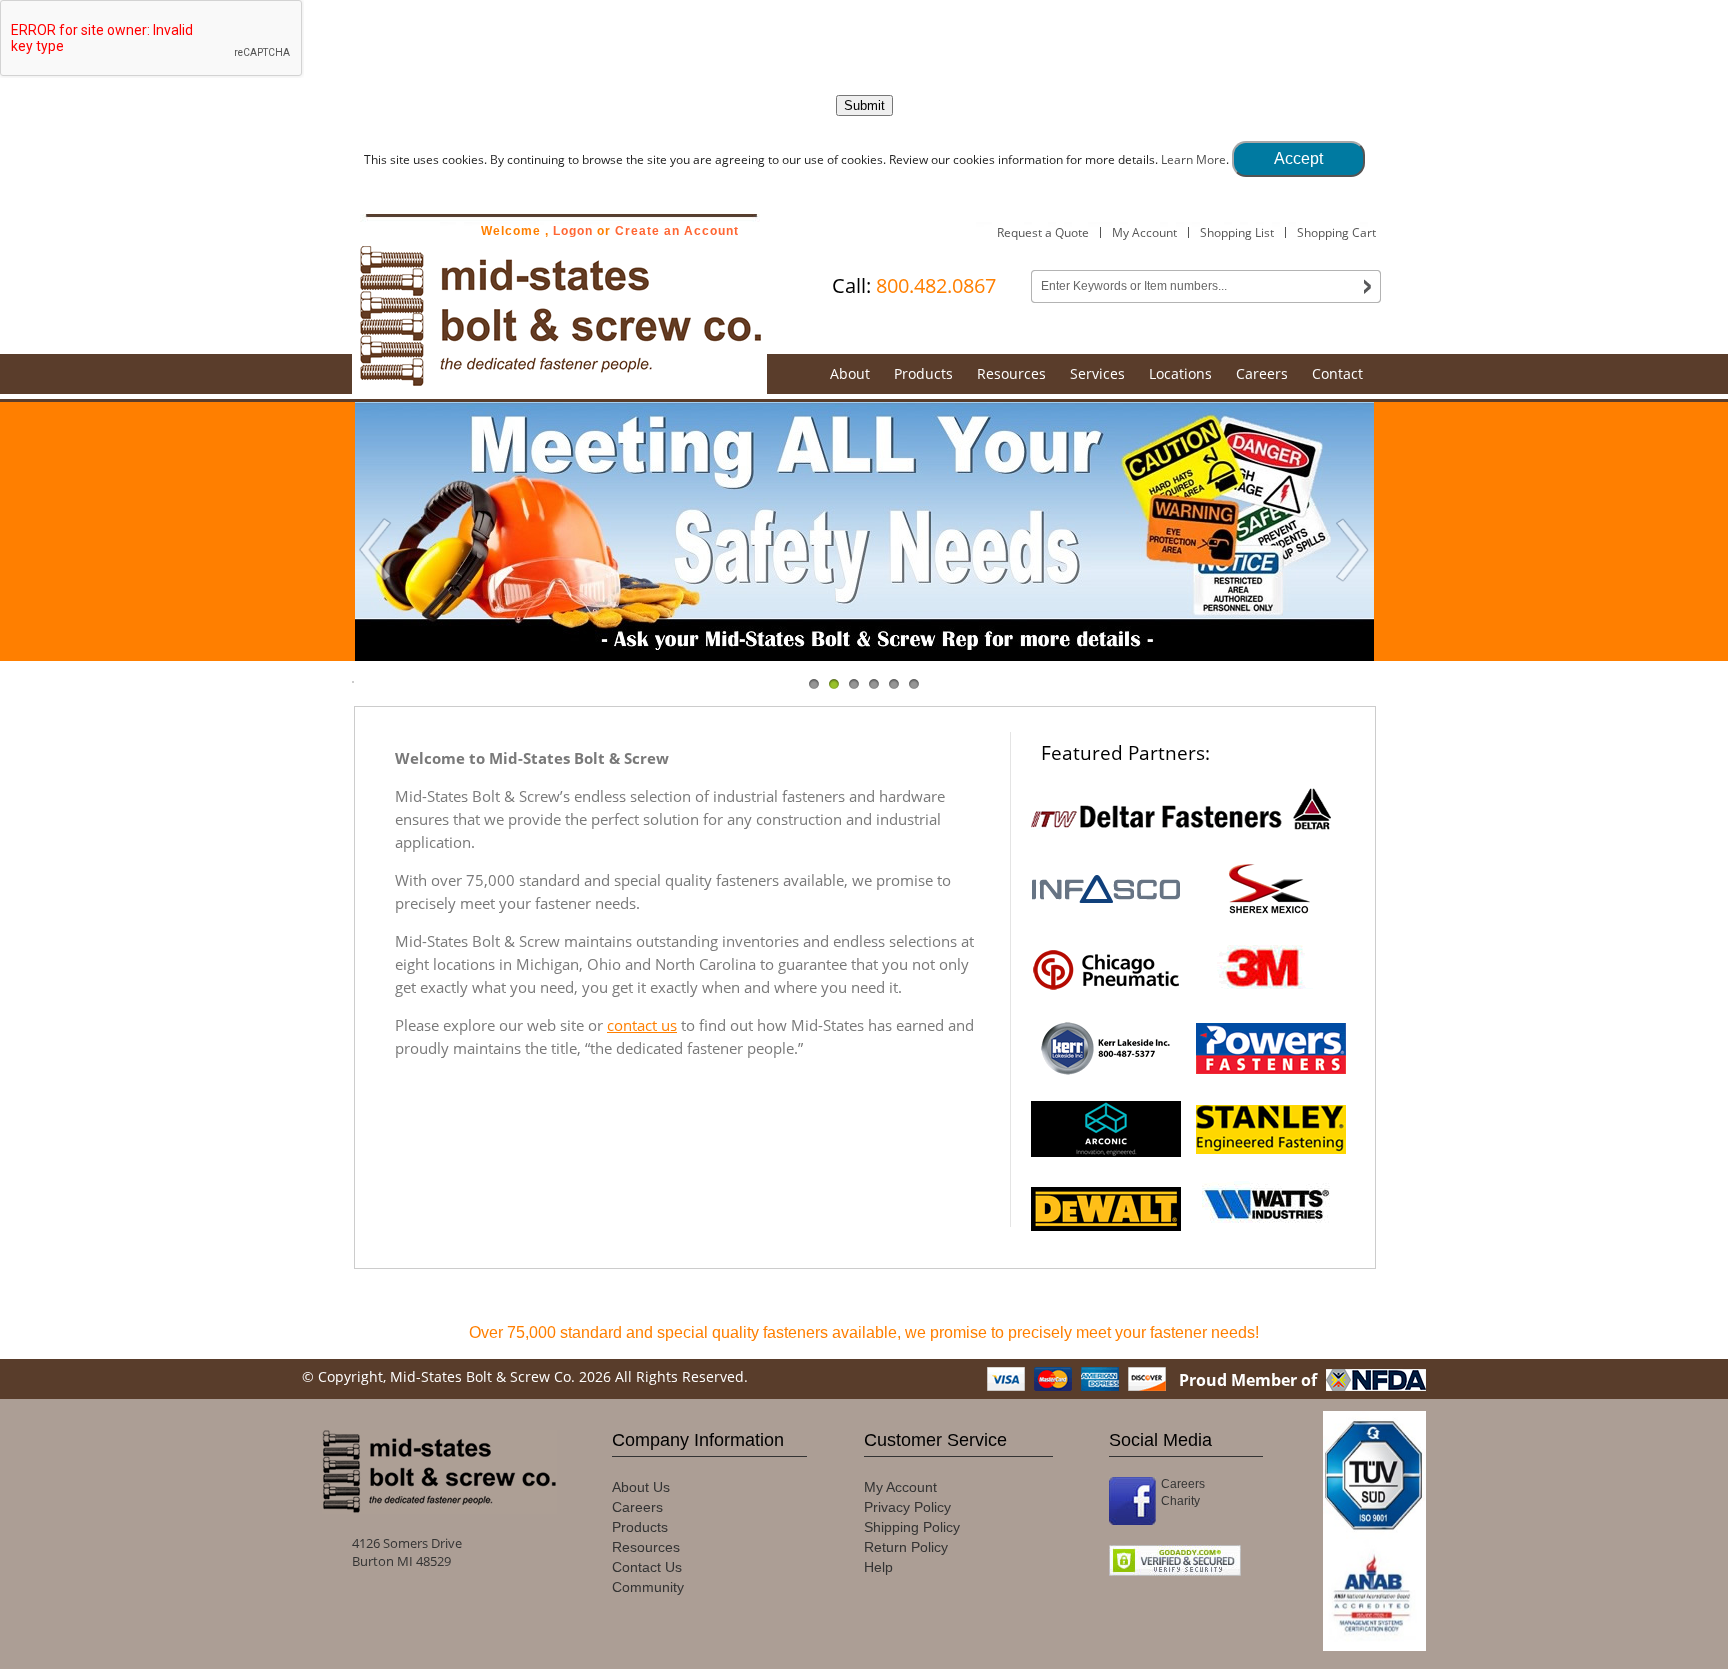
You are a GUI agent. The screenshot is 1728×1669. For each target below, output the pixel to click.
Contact (1337, 373)
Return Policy (906, 1547)
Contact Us (647, 1567)
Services (1097, 373)
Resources (1011, 373)
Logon (573, 231)
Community (648, 1587)
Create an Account (677, 231)
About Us (641, 1487)
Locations (1180, 373)
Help (878, 1567)
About (850, 373)
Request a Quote (1043, 232)
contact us (642, 1025)
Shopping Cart (1336, 232)
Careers (1262, 373)
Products (923, 373)
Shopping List (1237, 232)
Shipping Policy (912, 1527)
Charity (1180, 1501)
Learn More (1193, 159)
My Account (1144, 232)
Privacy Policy (907, 1507)
